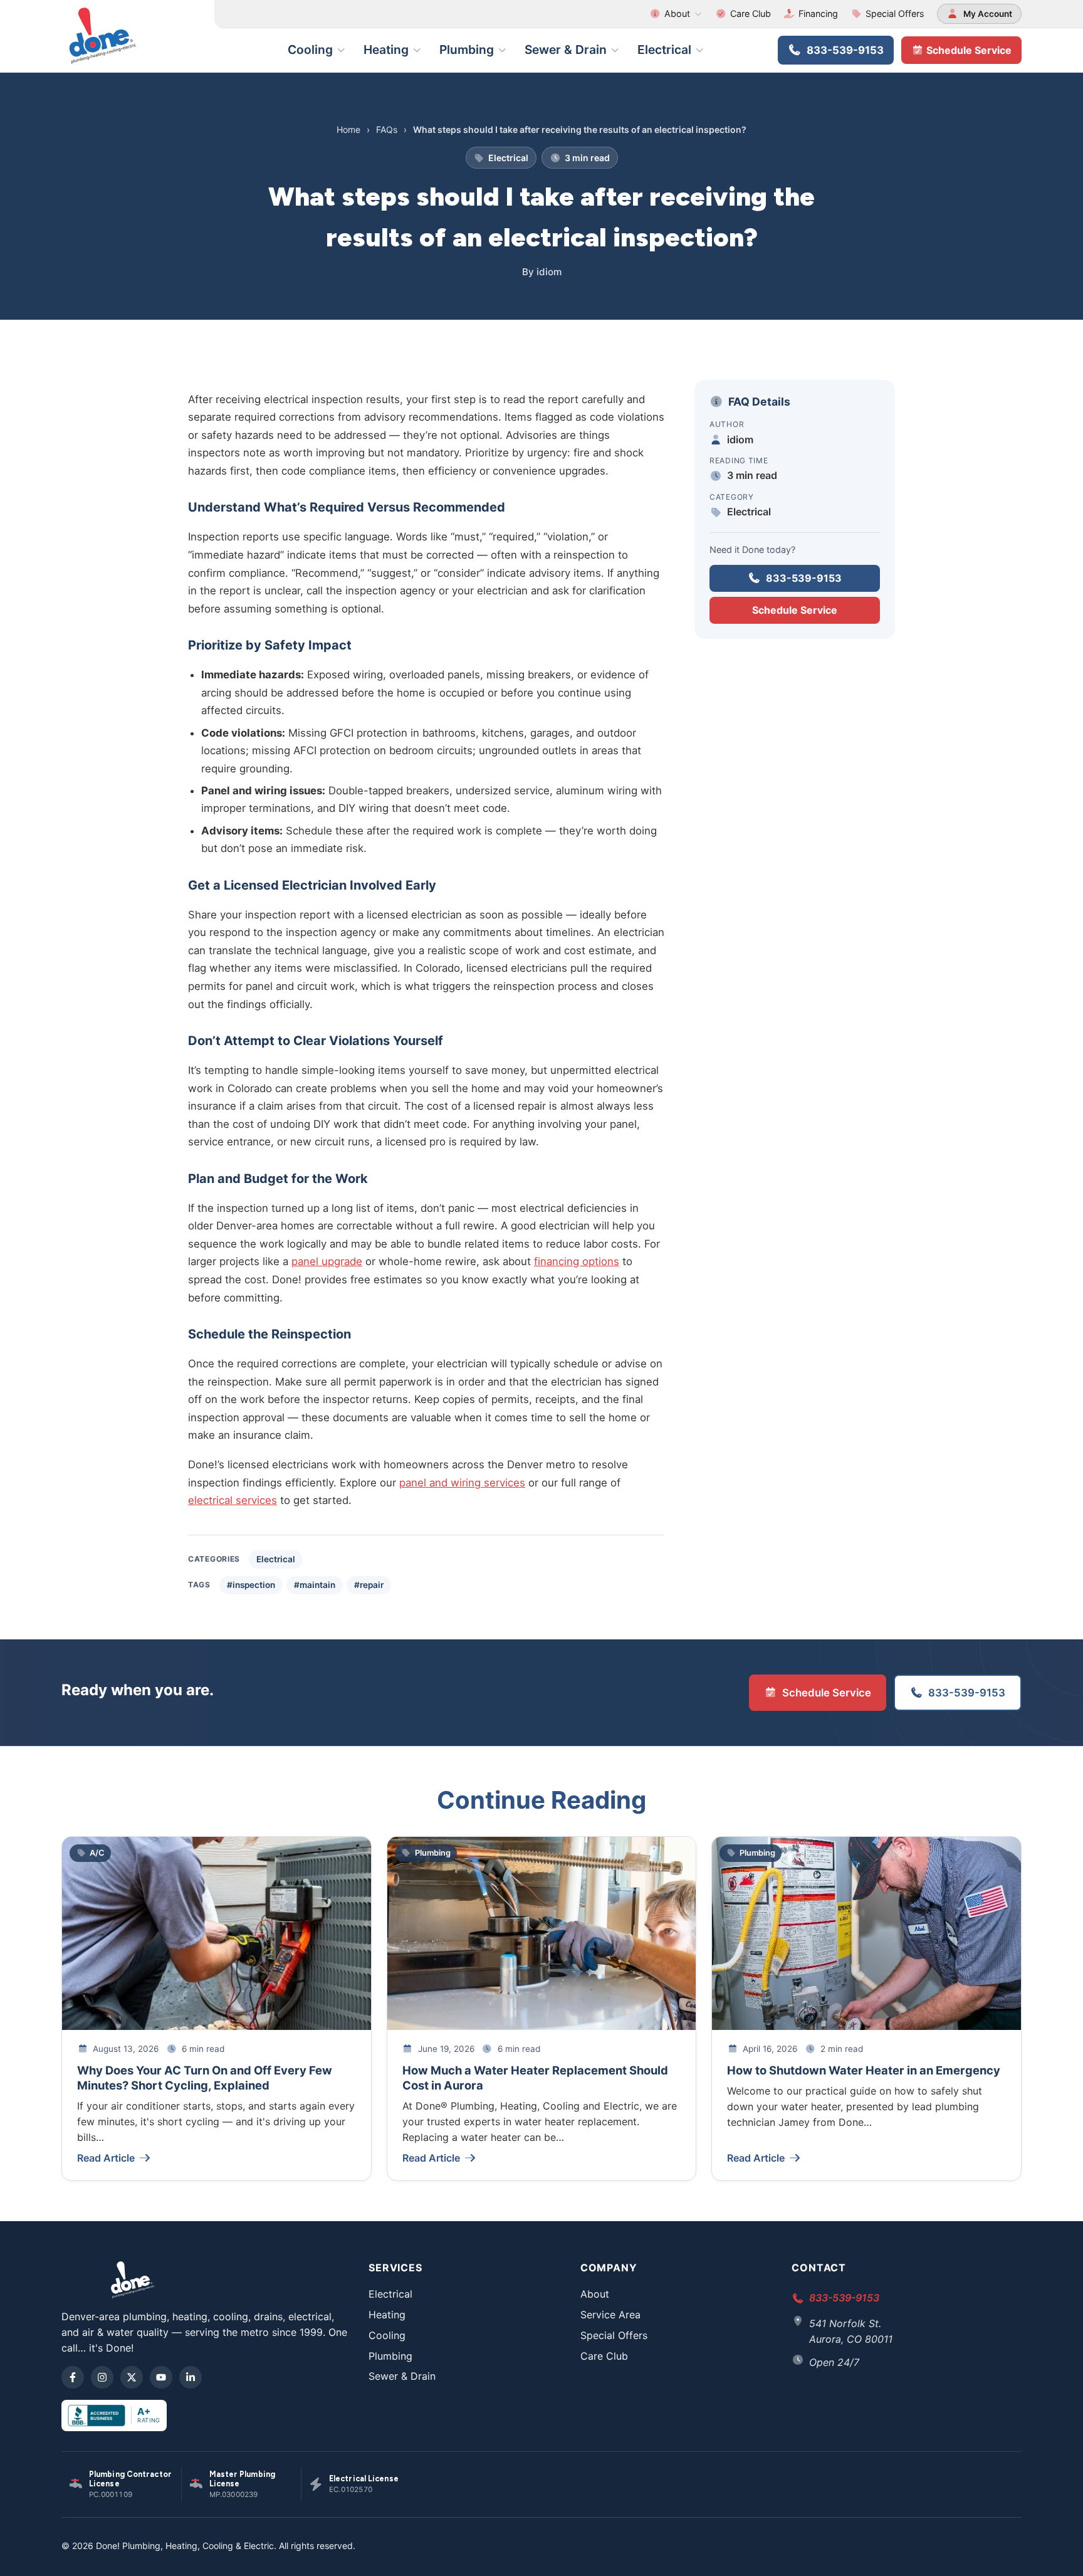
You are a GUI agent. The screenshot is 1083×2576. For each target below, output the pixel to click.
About (677, 13)
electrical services (233, 1500)
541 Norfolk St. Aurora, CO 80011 (851, 2331)
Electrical (664, 50)
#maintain (315, 1585)
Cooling (310, 50)
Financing (818, 13)
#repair (369, 1585)
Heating (386, 50)
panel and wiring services (462, 1483)
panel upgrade (327, 1261)
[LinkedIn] (191, 2377)
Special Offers (895, 13)
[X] (132, 2377)
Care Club (751, 13)
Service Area (610, 2315)
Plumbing (467, 50)
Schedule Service (968, 50)
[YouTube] (161, 2377)
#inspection (251, 1585)
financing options (577, 1261)
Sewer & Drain (566, 50)
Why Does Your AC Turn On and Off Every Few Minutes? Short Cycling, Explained (205, 2078)
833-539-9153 (845, 50)
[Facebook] (73, 2377)
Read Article (106, 2158)
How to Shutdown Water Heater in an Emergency (864, 2070)
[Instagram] (102, 2377)
